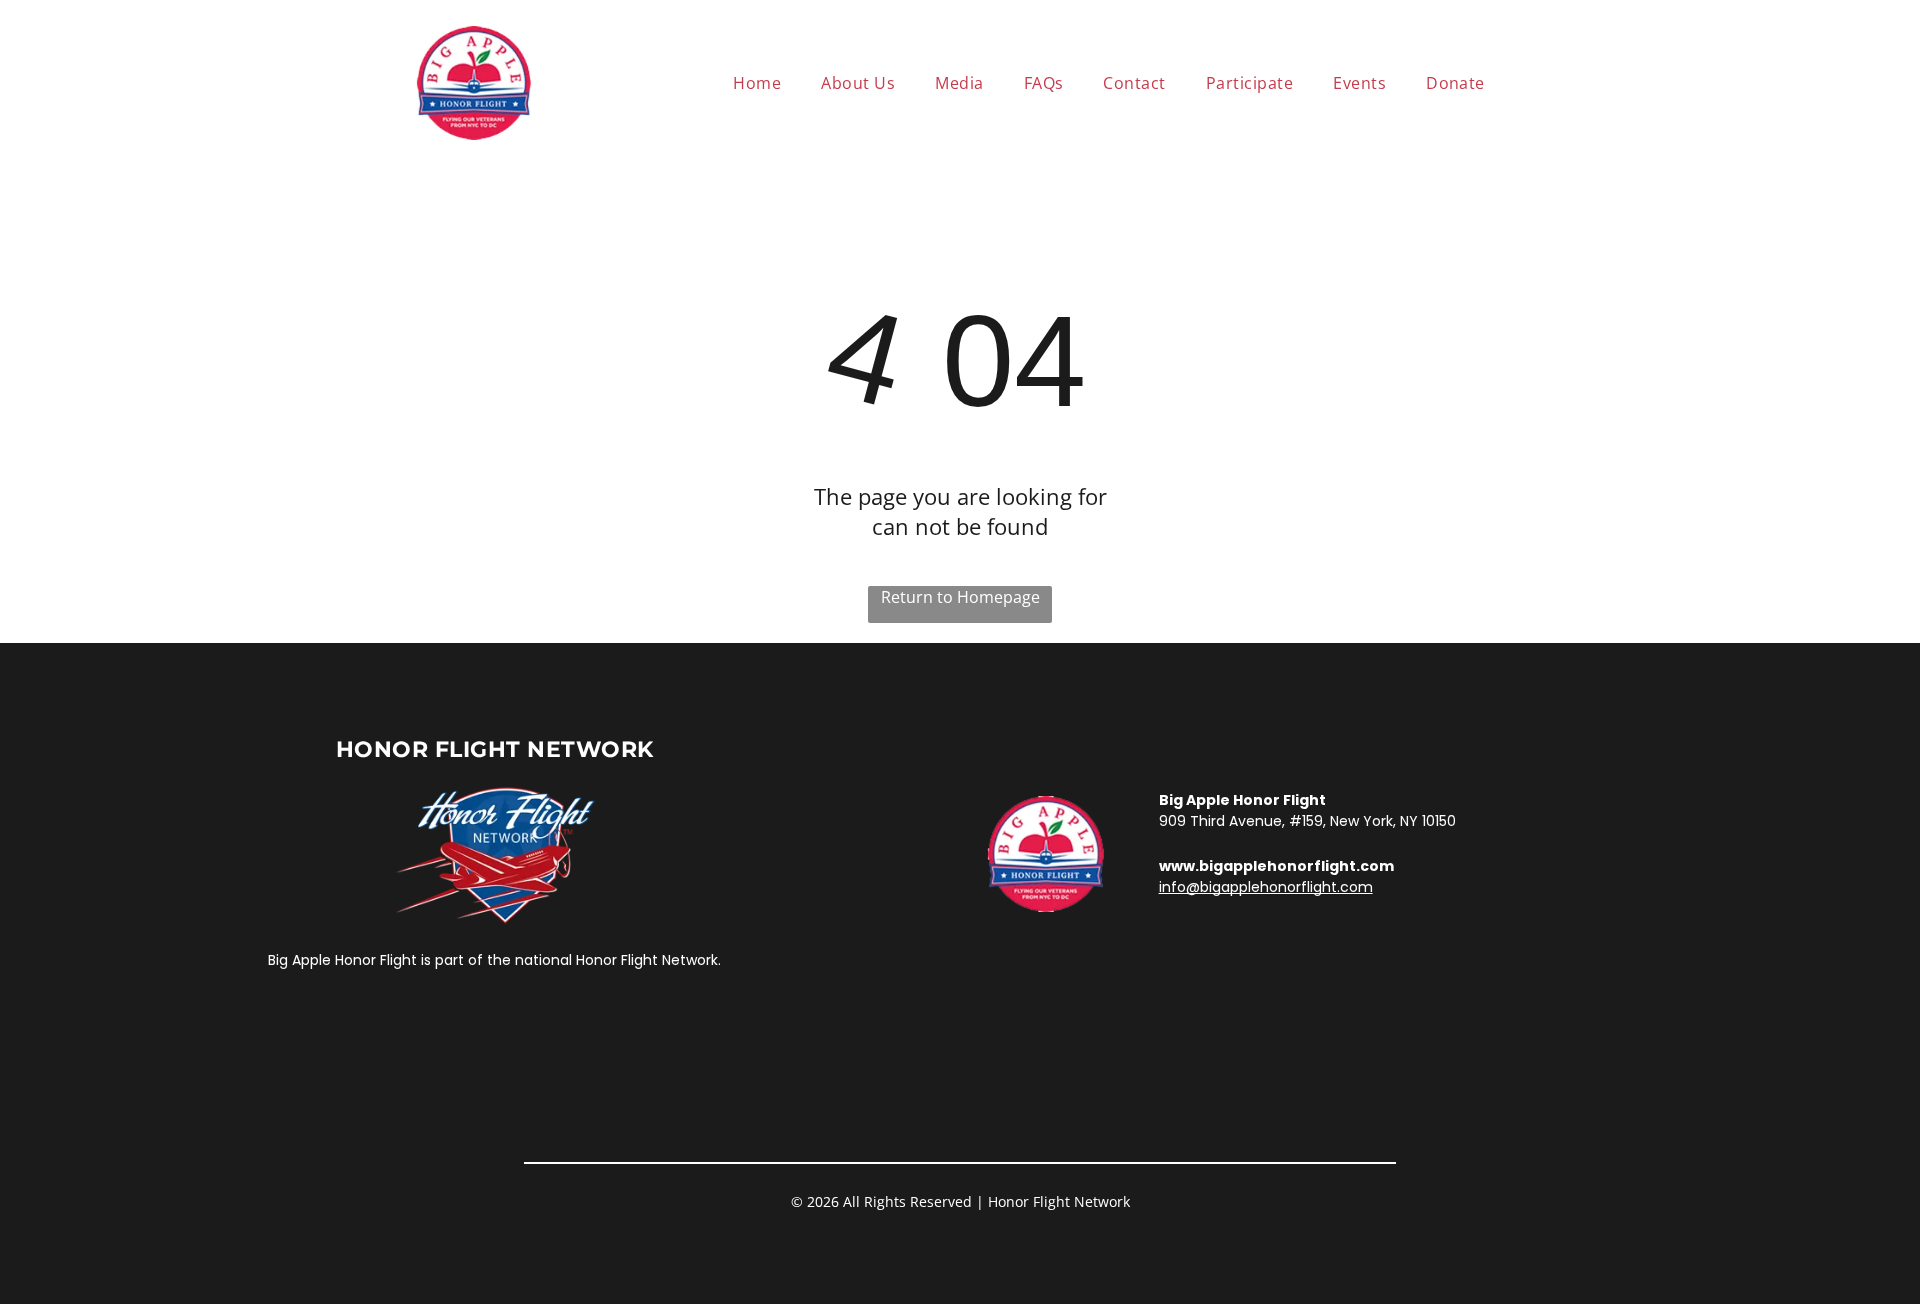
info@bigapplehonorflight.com (1266, 887)
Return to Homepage (960, 597)
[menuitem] (757, 83)
